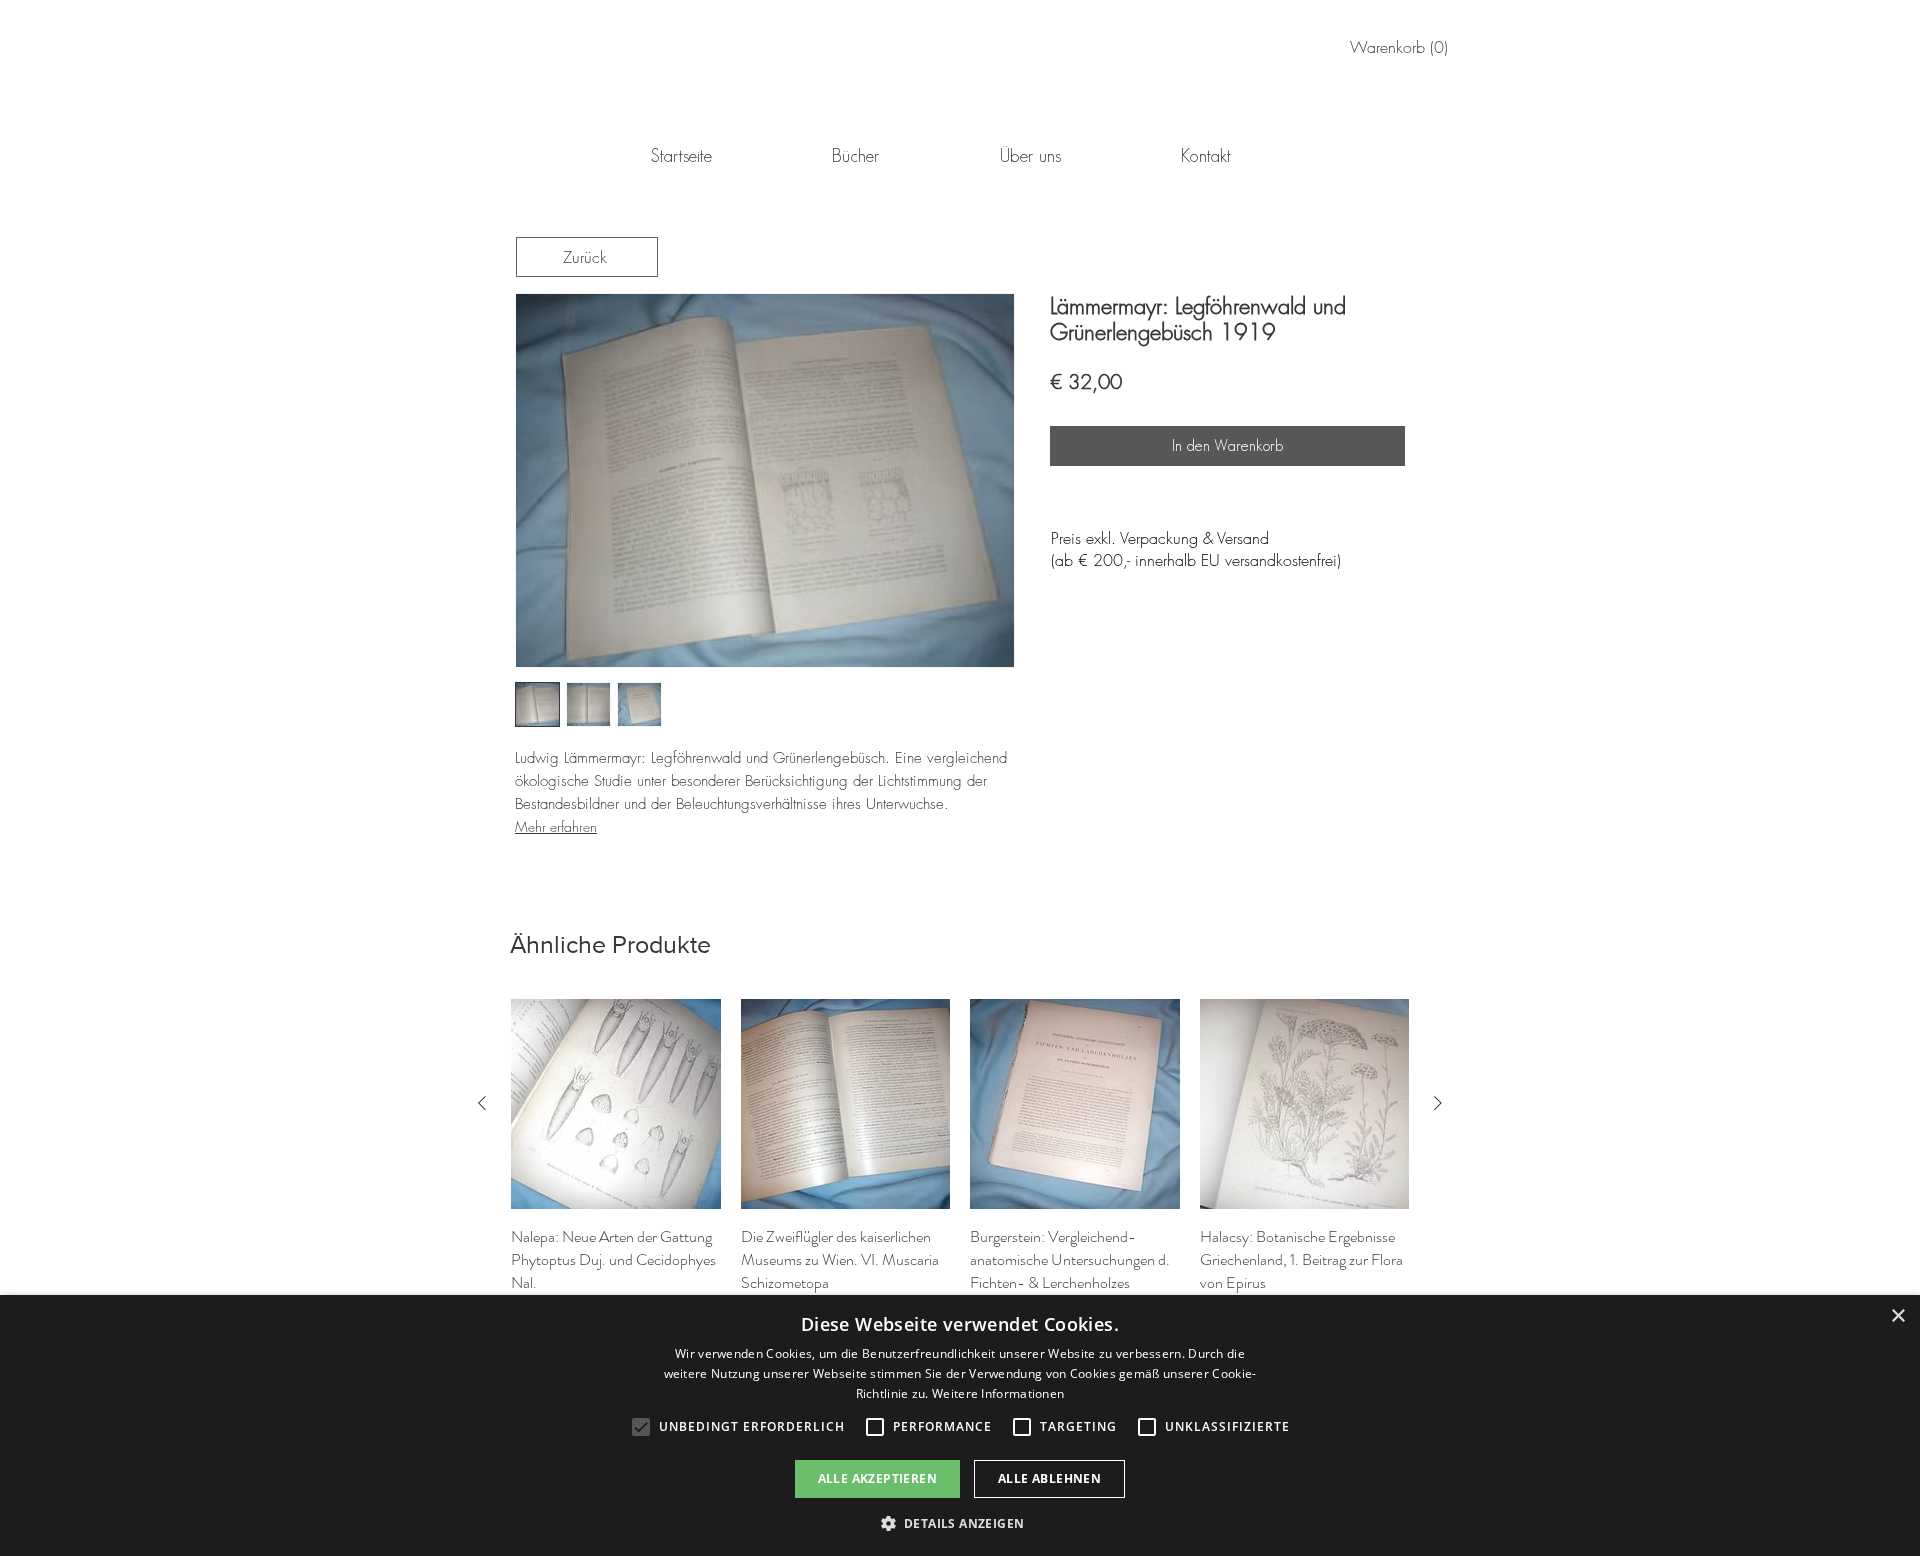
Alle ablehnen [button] (1049, 1478)
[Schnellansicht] (616, 1104)
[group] (960, 1160)
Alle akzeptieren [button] (877, 1478)
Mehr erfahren (556, 826)
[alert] (960, 1425)
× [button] (1897, 1316)
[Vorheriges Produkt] (482, 1103)
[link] (1403, 47)
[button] (960, 1522)
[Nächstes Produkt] (1438, 1103)
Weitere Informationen (998, 1393)
